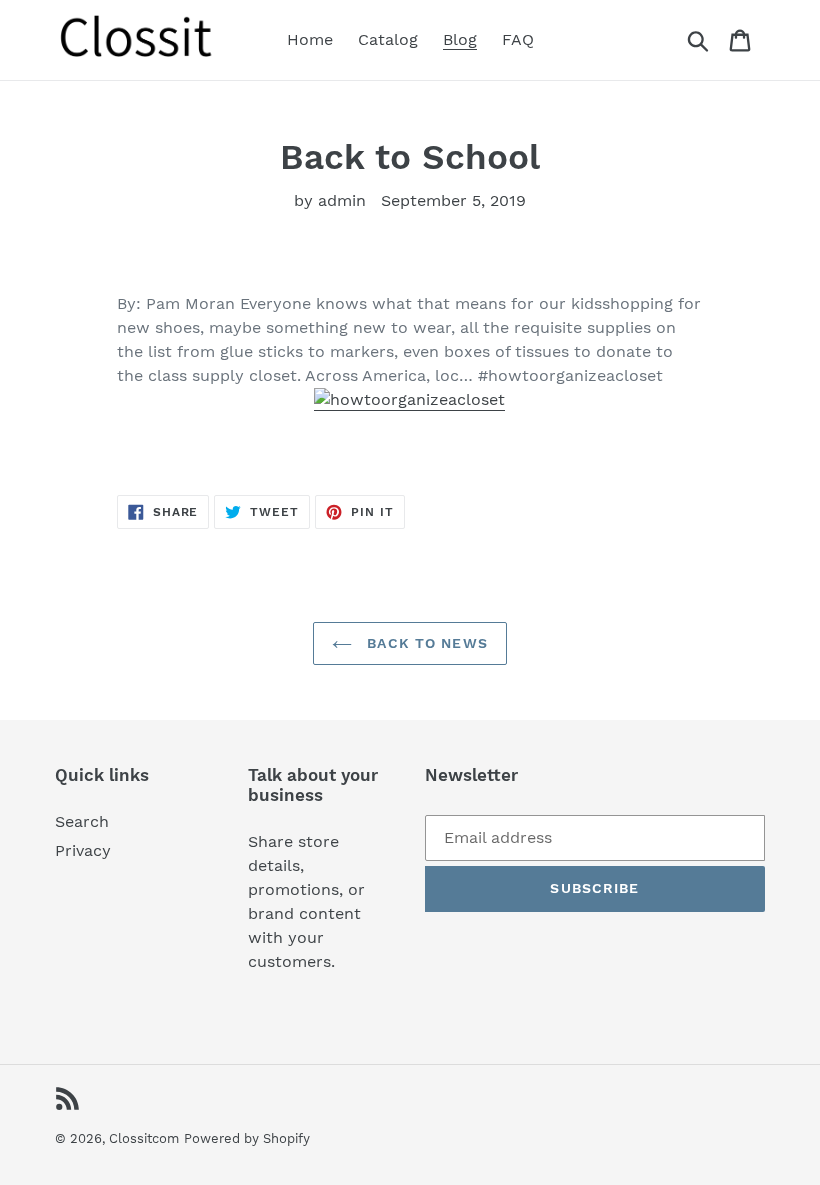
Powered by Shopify (247, 1138)
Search (82, 821)
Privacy (83, 850)
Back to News (425, 643)
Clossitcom (144, 1138)
